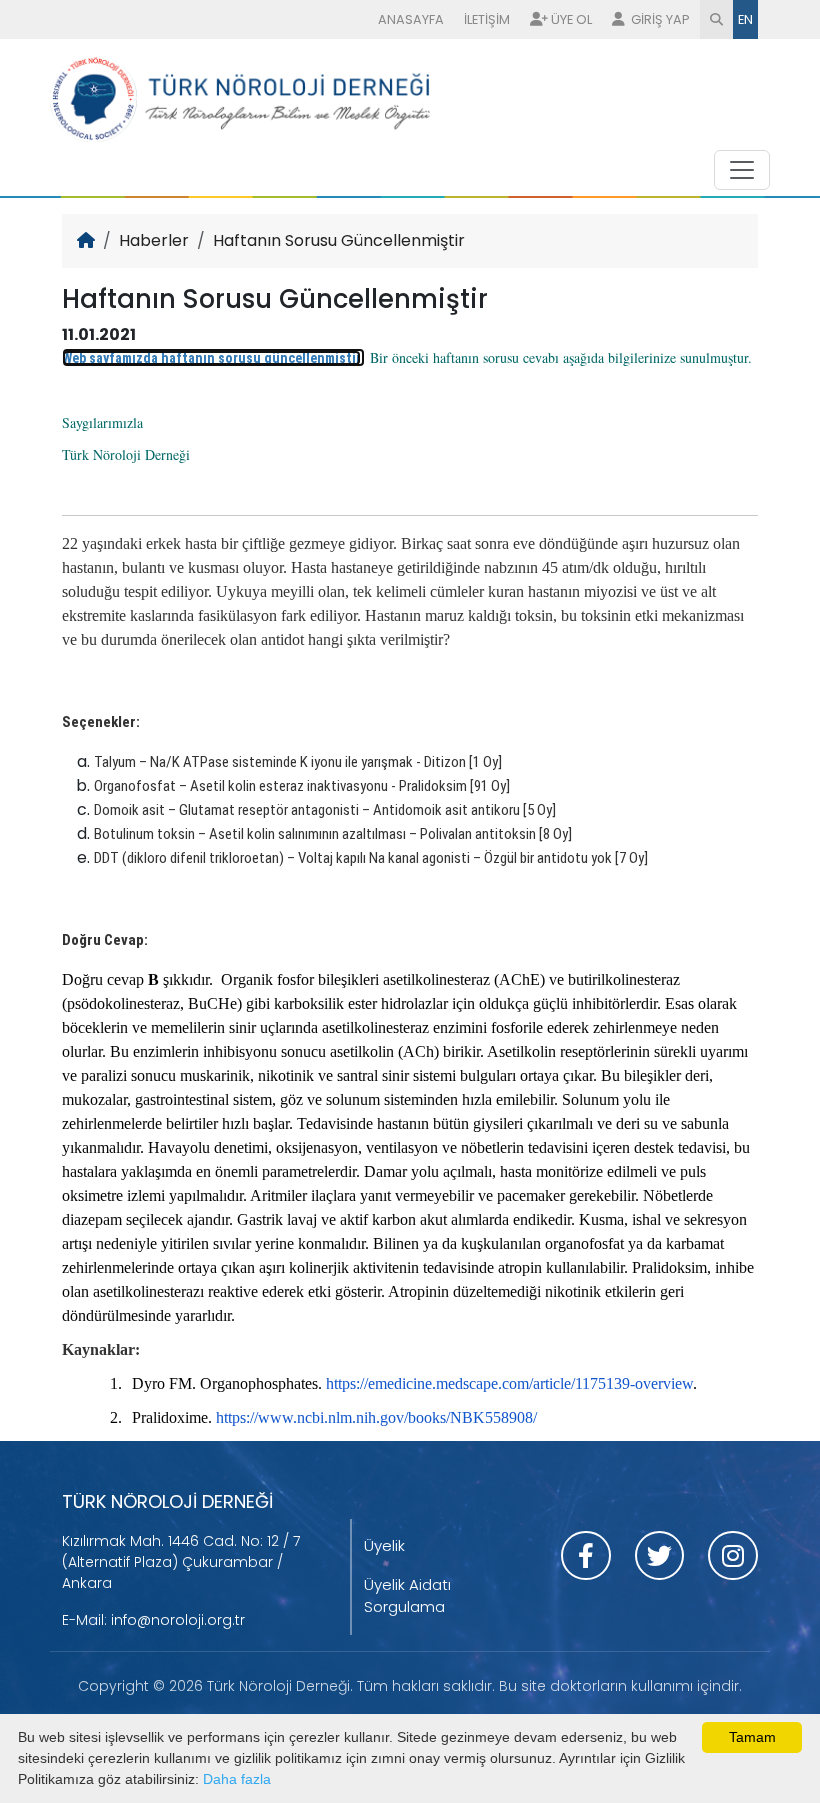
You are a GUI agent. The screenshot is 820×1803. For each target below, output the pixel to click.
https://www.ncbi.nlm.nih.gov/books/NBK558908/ (376, 1417)
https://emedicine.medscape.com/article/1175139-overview (509, 1383)
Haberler (154, 240)
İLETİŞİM (487, 19)
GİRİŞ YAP (659, 19)
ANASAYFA (411, 19)
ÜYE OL (571, 19)
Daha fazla (237, 1779)
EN (745, 19)
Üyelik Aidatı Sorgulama (407, 1596)
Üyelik (384, 1545)
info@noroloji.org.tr (178, 1620)
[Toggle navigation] (742, 170)
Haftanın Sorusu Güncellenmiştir (339, 240)
